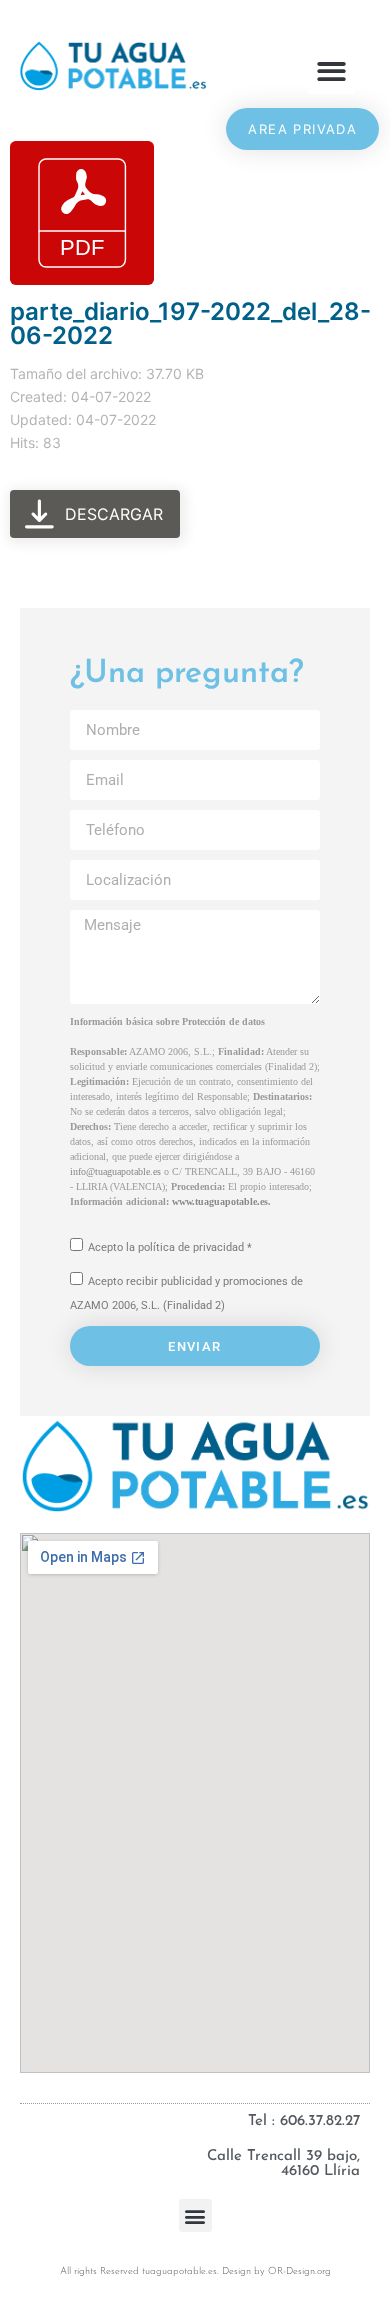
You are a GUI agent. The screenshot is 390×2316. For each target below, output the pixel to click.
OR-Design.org (299, 2271)
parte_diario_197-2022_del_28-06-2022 (190, 323)
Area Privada (302, 129)
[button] (331, 71)
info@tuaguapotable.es (115, 1171)
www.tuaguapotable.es (220, 1201)
